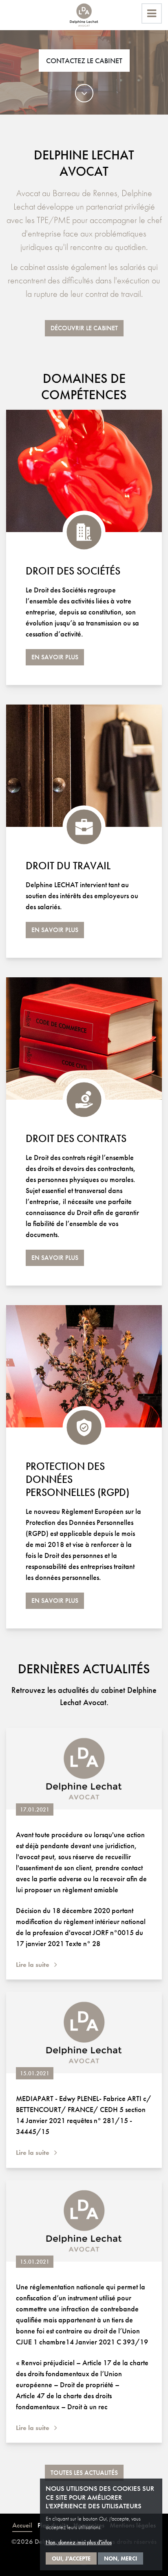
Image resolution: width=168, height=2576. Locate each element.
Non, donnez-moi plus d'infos (79, 2542)
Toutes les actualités (84, 2473)
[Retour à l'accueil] (84, 15)
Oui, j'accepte (71, 2558)
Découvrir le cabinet (84, 328)
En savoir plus (55, 657)
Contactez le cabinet (84, 61)
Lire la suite (33, 1965)
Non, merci (120, 2558)
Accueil (22, 2525)
